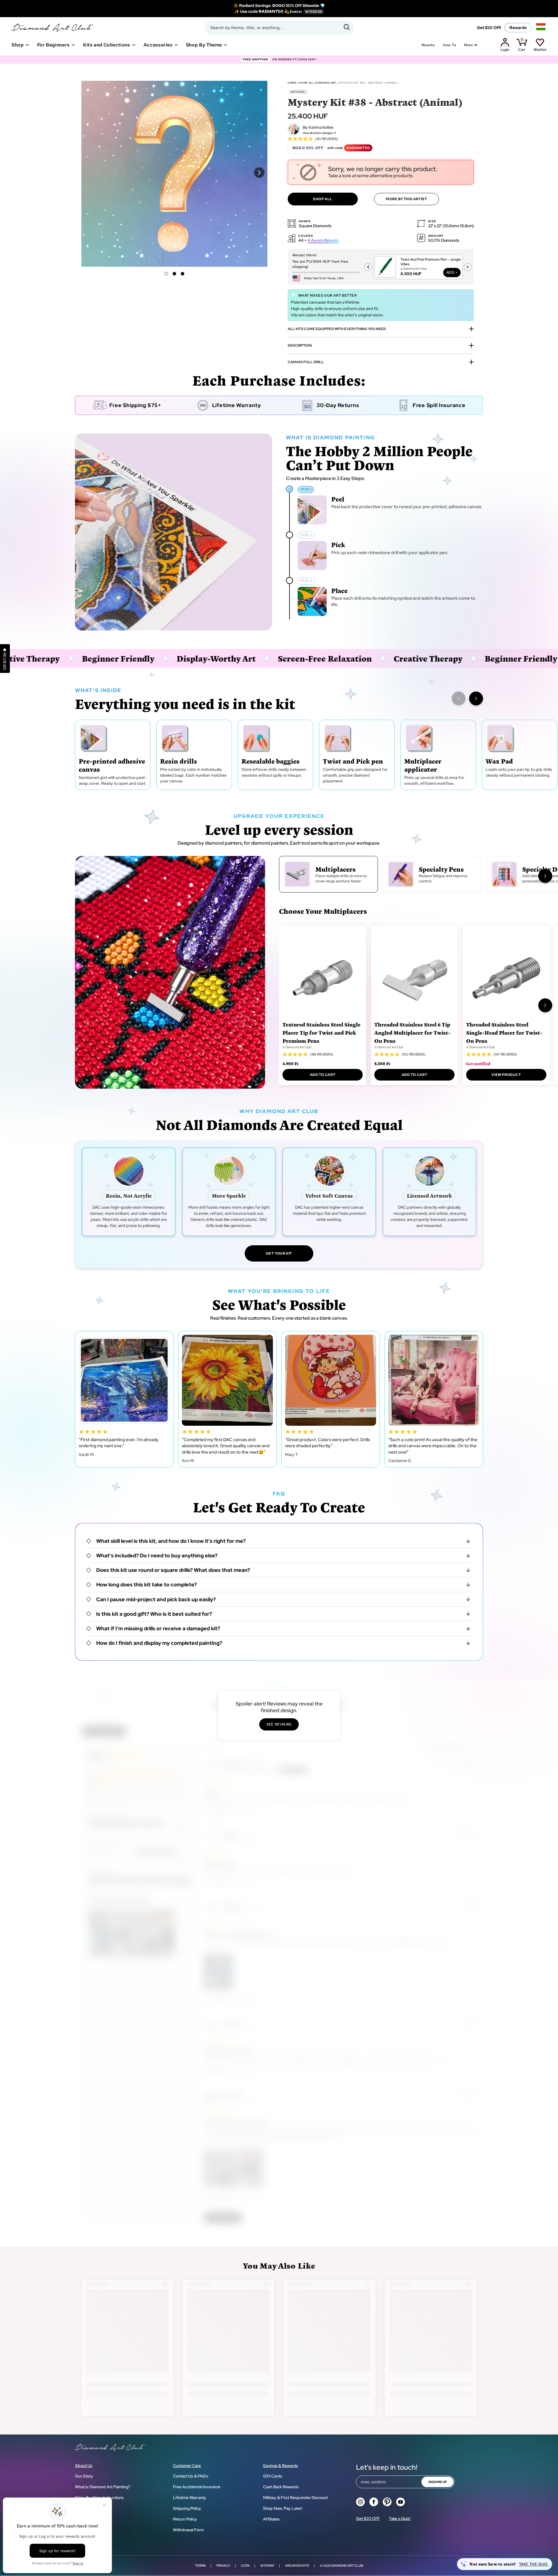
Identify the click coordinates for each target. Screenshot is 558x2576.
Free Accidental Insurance (197, 2487)
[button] (166, 274)
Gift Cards (273, 2476)
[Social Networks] (360, 2502)
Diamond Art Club (347, 2566)
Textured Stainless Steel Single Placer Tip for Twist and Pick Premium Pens (321, 1032)
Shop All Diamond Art (318, 83)
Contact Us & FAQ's (191, 2476)
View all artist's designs (318, 133)
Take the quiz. (534, 2564)
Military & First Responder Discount (295, 2498)
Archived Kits (297, 2566)
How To (449, 45)
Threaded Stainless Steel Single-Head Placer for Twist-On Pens (504, 1032)
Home (292, 83)
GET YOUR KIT (279, 1253)
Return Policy (185, 2519)
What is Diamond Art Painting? (103, 2487)
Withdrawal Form (188, 2530)
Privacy (223, 2566)
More (468, 45)
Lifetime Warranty (189, 2498)
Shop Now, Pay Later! (283, 2508)
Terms (200, 2566)
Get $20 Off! (489, 28)
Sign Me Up (438, 2482)
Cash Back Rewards (281, 2487)
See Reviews (279, 1724)
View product (506, 1075)
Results (428, 45)
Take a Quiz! (400, 2518)
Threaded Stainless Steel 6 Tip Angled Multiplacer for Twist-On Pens (412, 1032)
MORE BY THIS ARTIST (406, 199)
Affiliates (271, 2519)
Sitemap (267, 2566)
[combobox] (279, 28)
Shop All (323, 199)
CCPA (245, 2566)
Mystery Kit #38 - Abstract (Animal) (369, 83)
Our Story (84, 2476)
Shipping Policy (187, 2508)
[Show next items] (476, 698)
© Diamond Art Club (297, 1047)
